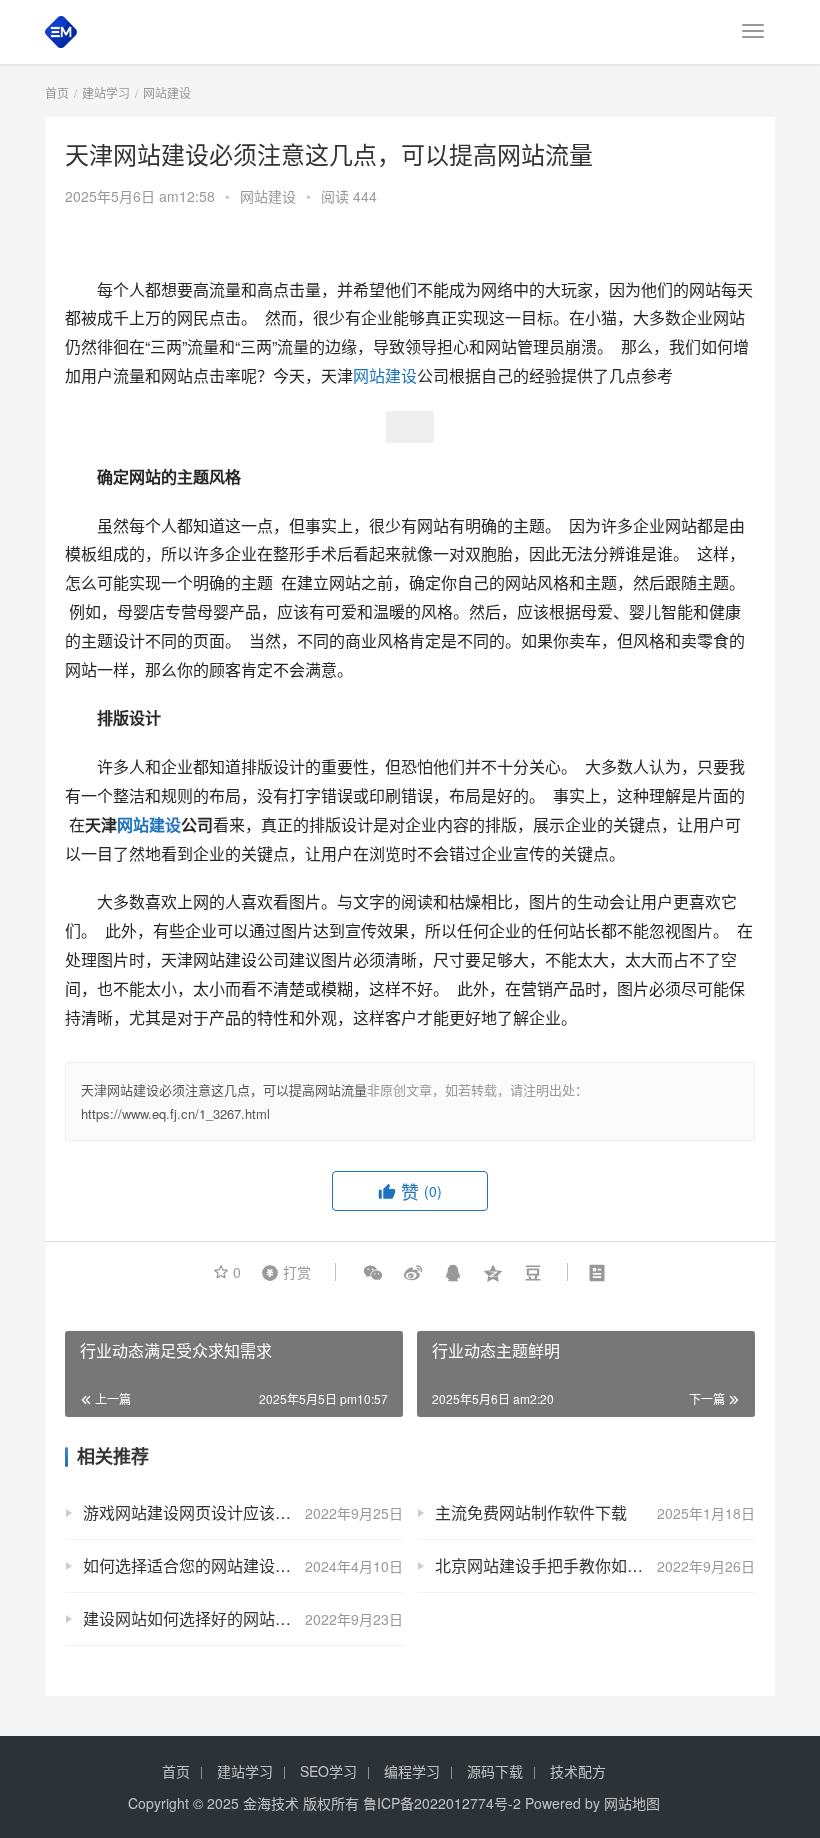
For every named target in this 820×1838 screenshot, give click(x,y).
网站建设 (268, 196)
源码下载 (495, 1771)
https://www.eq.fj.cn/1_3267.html (175, 1113)
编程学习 (412, 1771)
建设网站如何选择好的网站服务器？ (211, 1618)
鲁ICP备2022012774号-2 (442, 1803)
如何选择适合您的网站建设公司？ (203, 1565)
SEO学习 (328, 1771)
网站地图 (632, 1803)
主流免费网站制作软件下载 (531, 1512)
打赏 (282, 1271)
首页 (57, 92)
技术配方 (578, 1771)
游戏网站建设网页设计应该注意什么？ (219, 1512)
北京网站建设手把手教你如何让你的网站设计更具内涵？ (595, 1565)
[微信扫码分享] (373, 1272)
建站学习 (245, 1771)
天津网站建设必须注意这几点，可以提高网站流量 (224, 1089)
